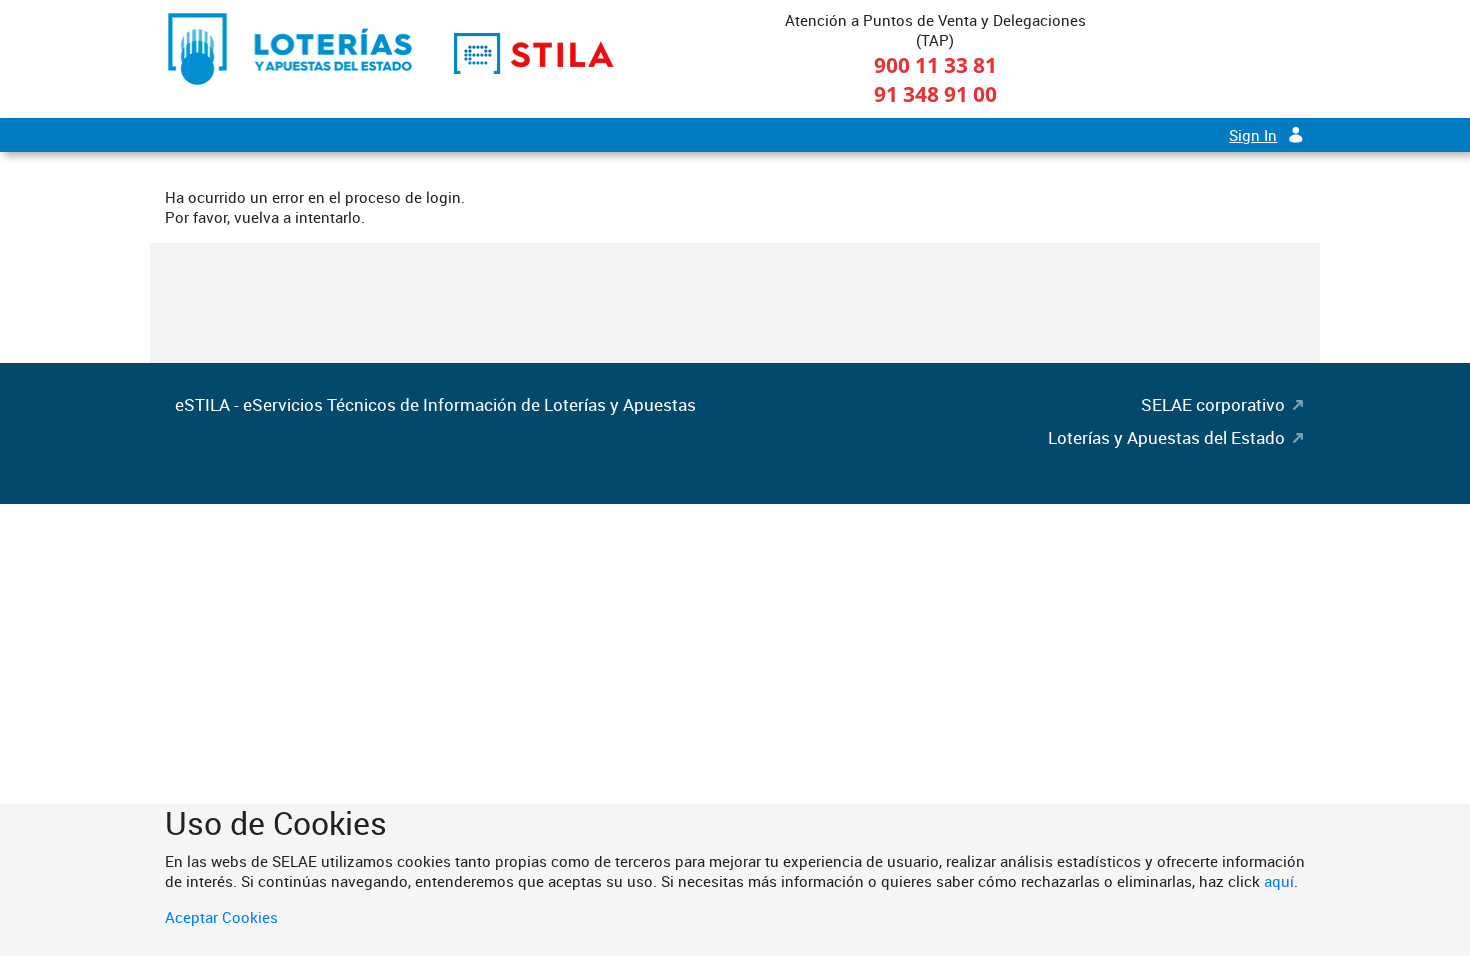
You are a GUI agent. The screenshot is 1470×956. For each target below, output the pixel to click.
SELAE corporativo (1213, 404)
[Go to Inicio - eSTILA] (290, 49)
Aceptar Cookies (221, 917)
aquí (1279, 881)
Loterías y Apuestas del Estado (1166, 437)
